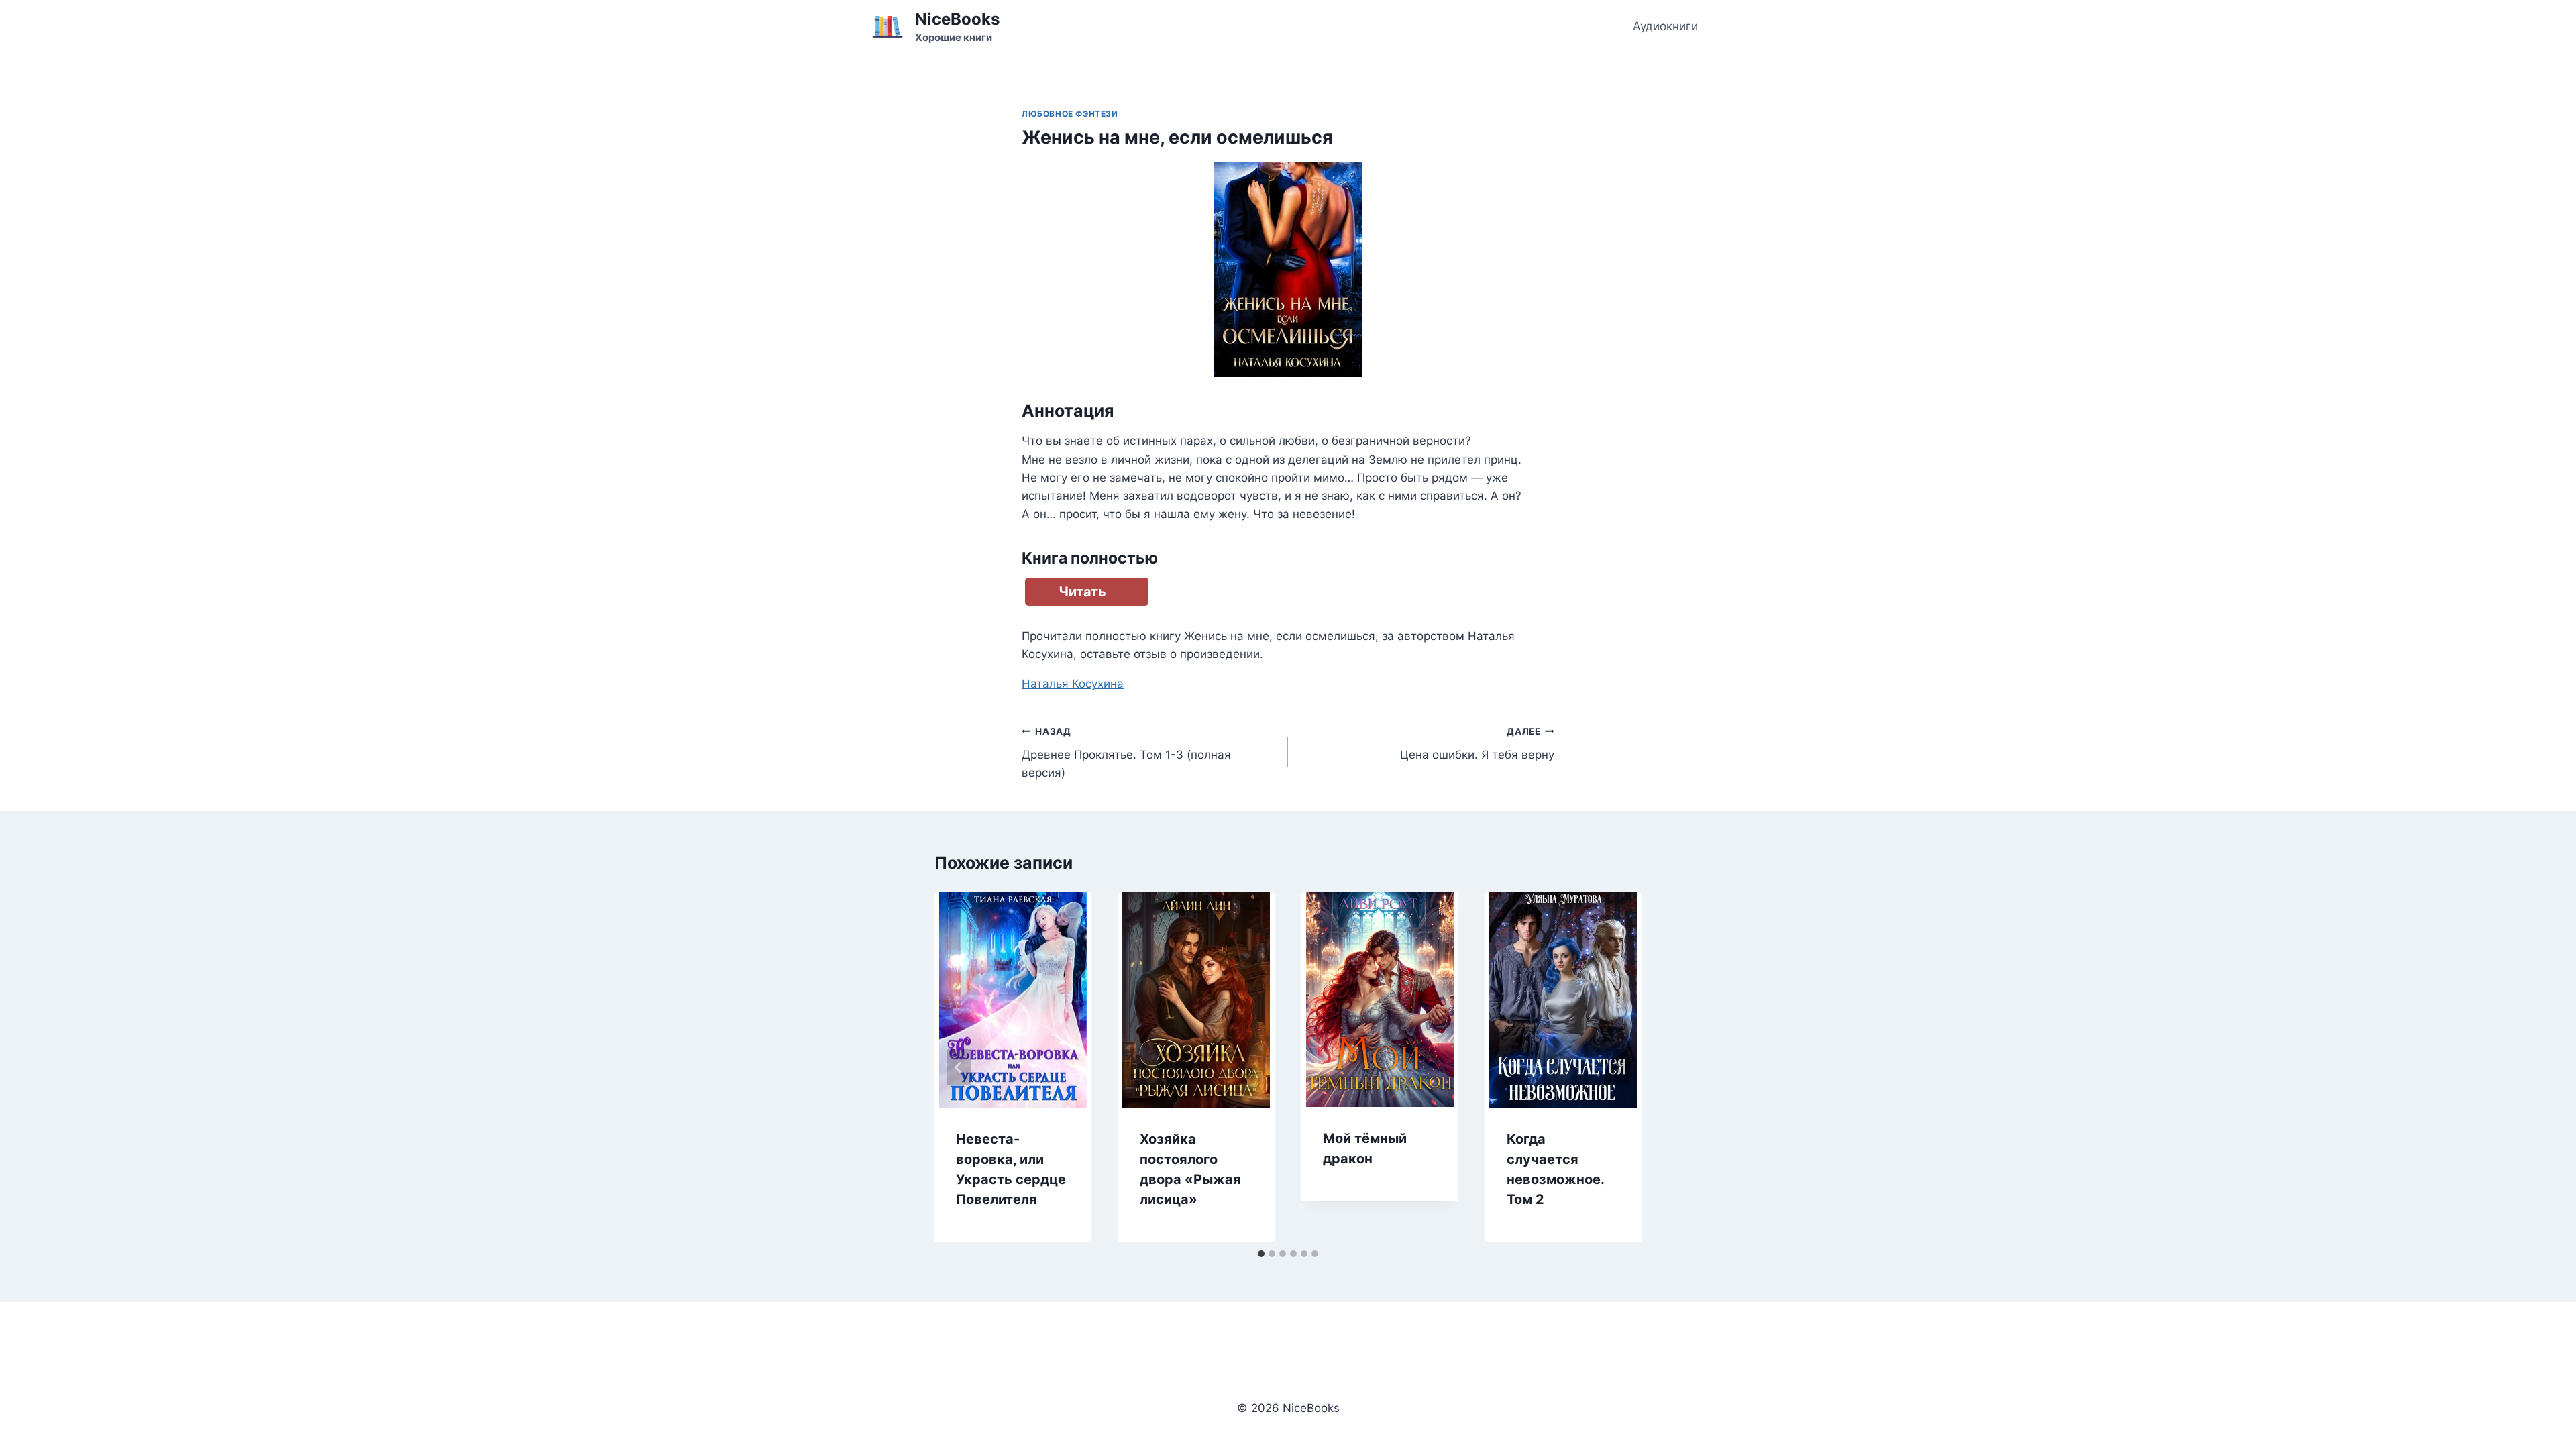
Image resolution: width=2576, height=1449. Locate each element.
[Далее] (1617, 1067)
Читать (1082, 592)
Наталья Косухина (1073, 684)
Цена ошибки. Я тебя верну (1477, 744)
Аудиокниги (1665, 26)
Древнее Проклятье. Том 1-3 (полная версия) (1126, 753)
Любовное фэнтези (1070, 114)
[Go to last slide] (959, 1067)
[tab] (1261, 1254)
